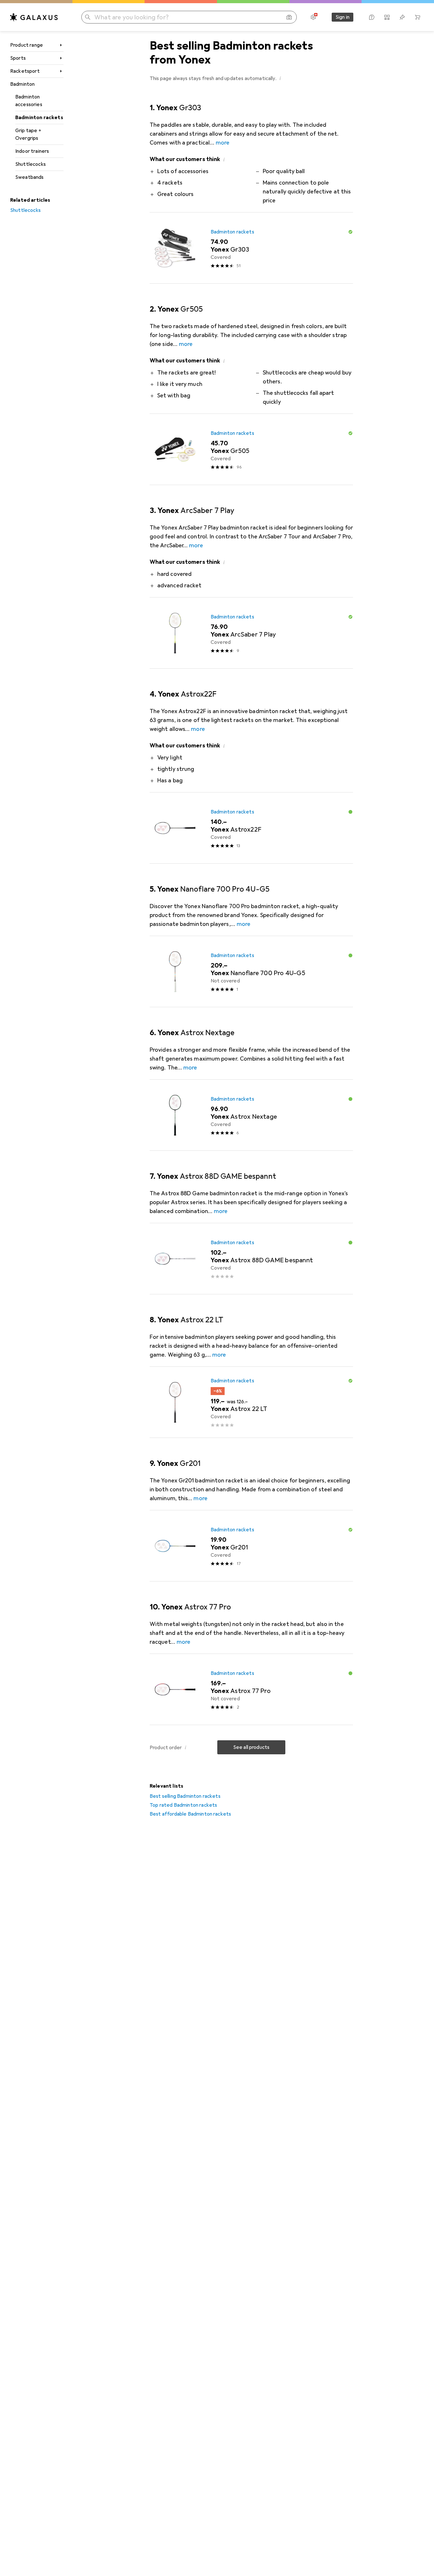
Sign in (342, 17)
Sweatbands (30, 177)
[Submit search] (88, 17)
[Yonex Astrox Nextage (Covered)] (251, 1115)
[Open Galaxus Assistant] (372, 17)
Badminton (22, 84)
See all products (251, 1747)
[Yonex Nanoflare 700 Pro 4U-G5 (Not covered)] (251, 972)
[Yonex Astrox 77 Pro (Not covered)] (251, 1689)
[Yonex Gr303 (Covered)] (251, 248)
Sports (18, 58)
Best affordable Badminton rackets (190, 1814)
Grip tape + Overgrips (28, 134)
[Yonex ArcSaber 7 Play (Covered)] (251, 633)
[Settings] (313, 17)
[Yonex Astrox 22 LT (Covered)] (251, 1402)
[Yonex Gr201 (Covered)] (251, 1546)
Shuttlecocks (31, 164)
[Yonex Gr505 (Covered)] (251, 449)
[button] (280, 78)
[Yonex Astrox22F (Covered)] (251, 828)
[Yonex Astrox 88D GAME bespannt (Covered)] (251, 1259)
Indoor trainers (32, 151)
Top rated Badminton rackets (183, 1805)
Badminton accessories (29, 101)
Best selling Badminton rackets (185, 1796)
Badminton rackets (39, 118)
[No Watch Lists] (402, 17)
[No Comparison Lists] (387, 17)
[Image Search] (289, 17)
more (223, 143)
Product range (27, 45)
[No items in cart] (417, 17)
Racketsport (25, 71)
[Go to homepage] (34, 17)
